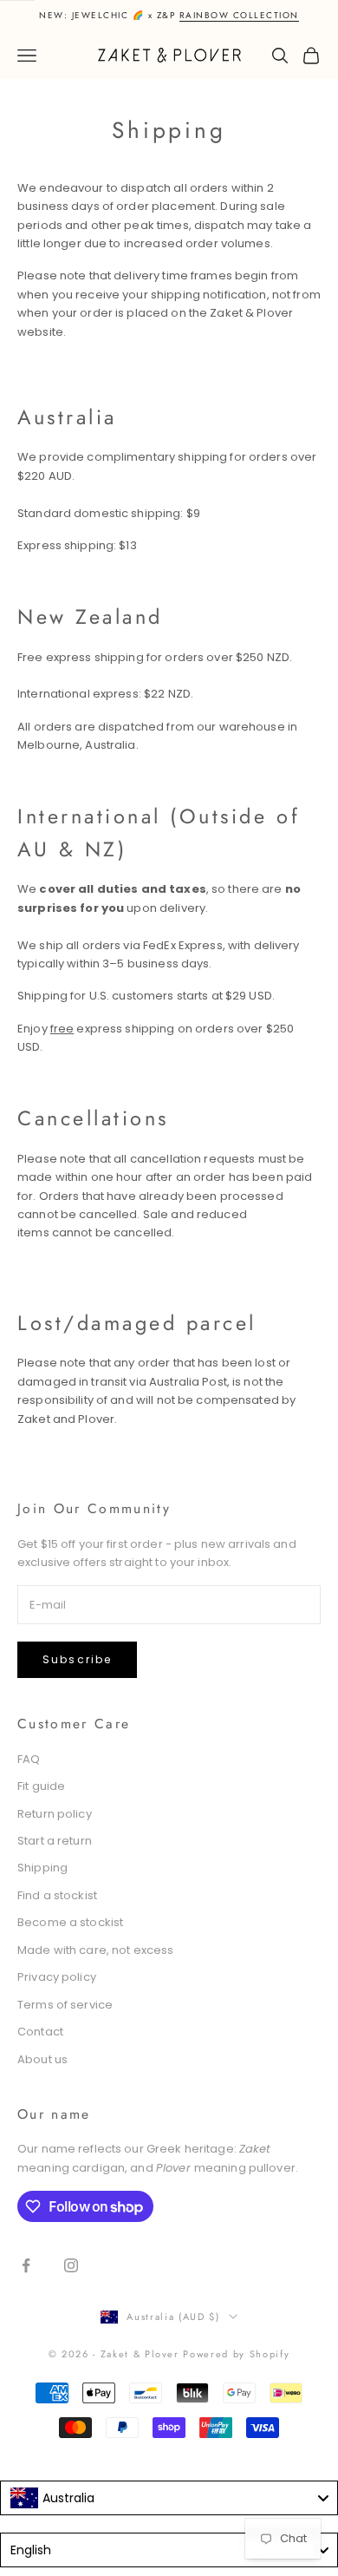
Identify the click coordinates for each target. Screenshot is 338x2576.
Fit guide (41, 1786)
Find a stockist (57, 1895)
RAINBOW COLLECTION (239, 15)
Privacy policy (57, 1977)
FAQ (29, 1759)
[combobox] (169, 2498)
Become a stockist (70, 1922)
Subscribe (77, 1659)
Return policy (55, 1814)
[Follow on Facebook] (26, 2265)
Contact (40, 2032)
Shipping (42, 1868)
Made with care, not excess (95, 1950)
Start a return (55, 1841)
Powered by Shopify (236, 2354)
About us (42, 2059)
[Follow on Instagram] (71, 2265)
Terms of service (65, 2005)
